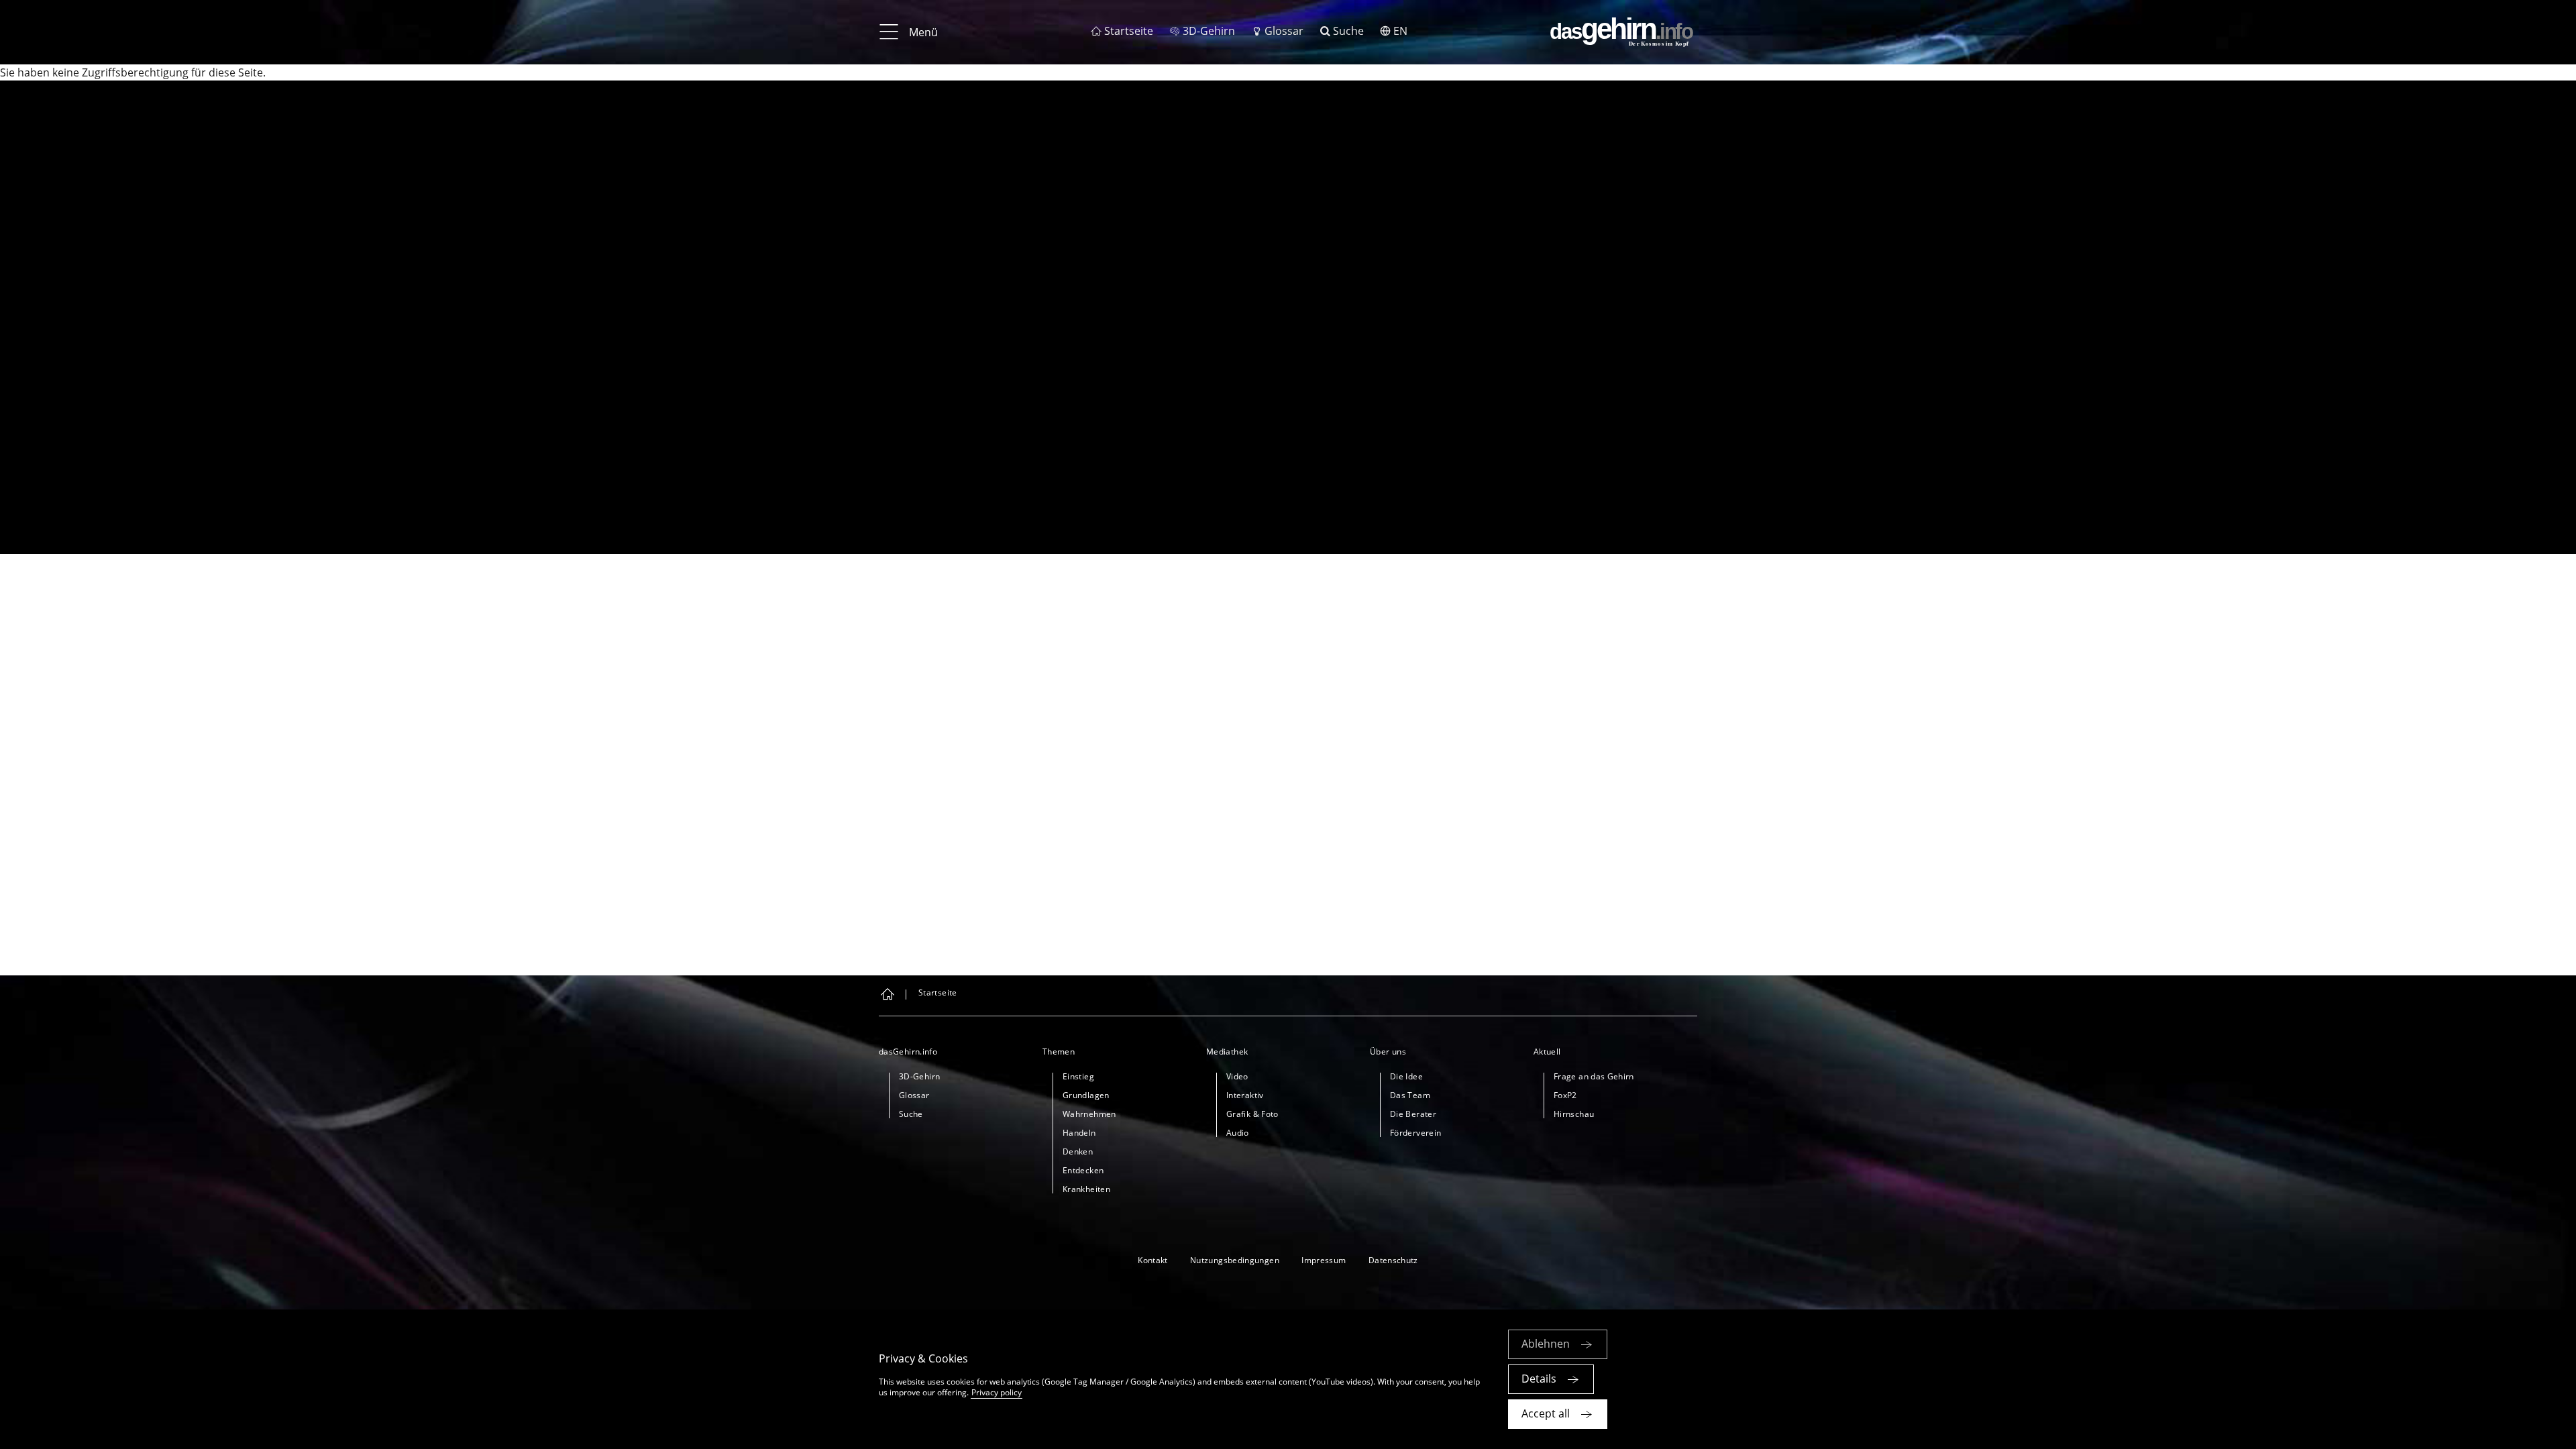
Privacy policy (997, 1392)
